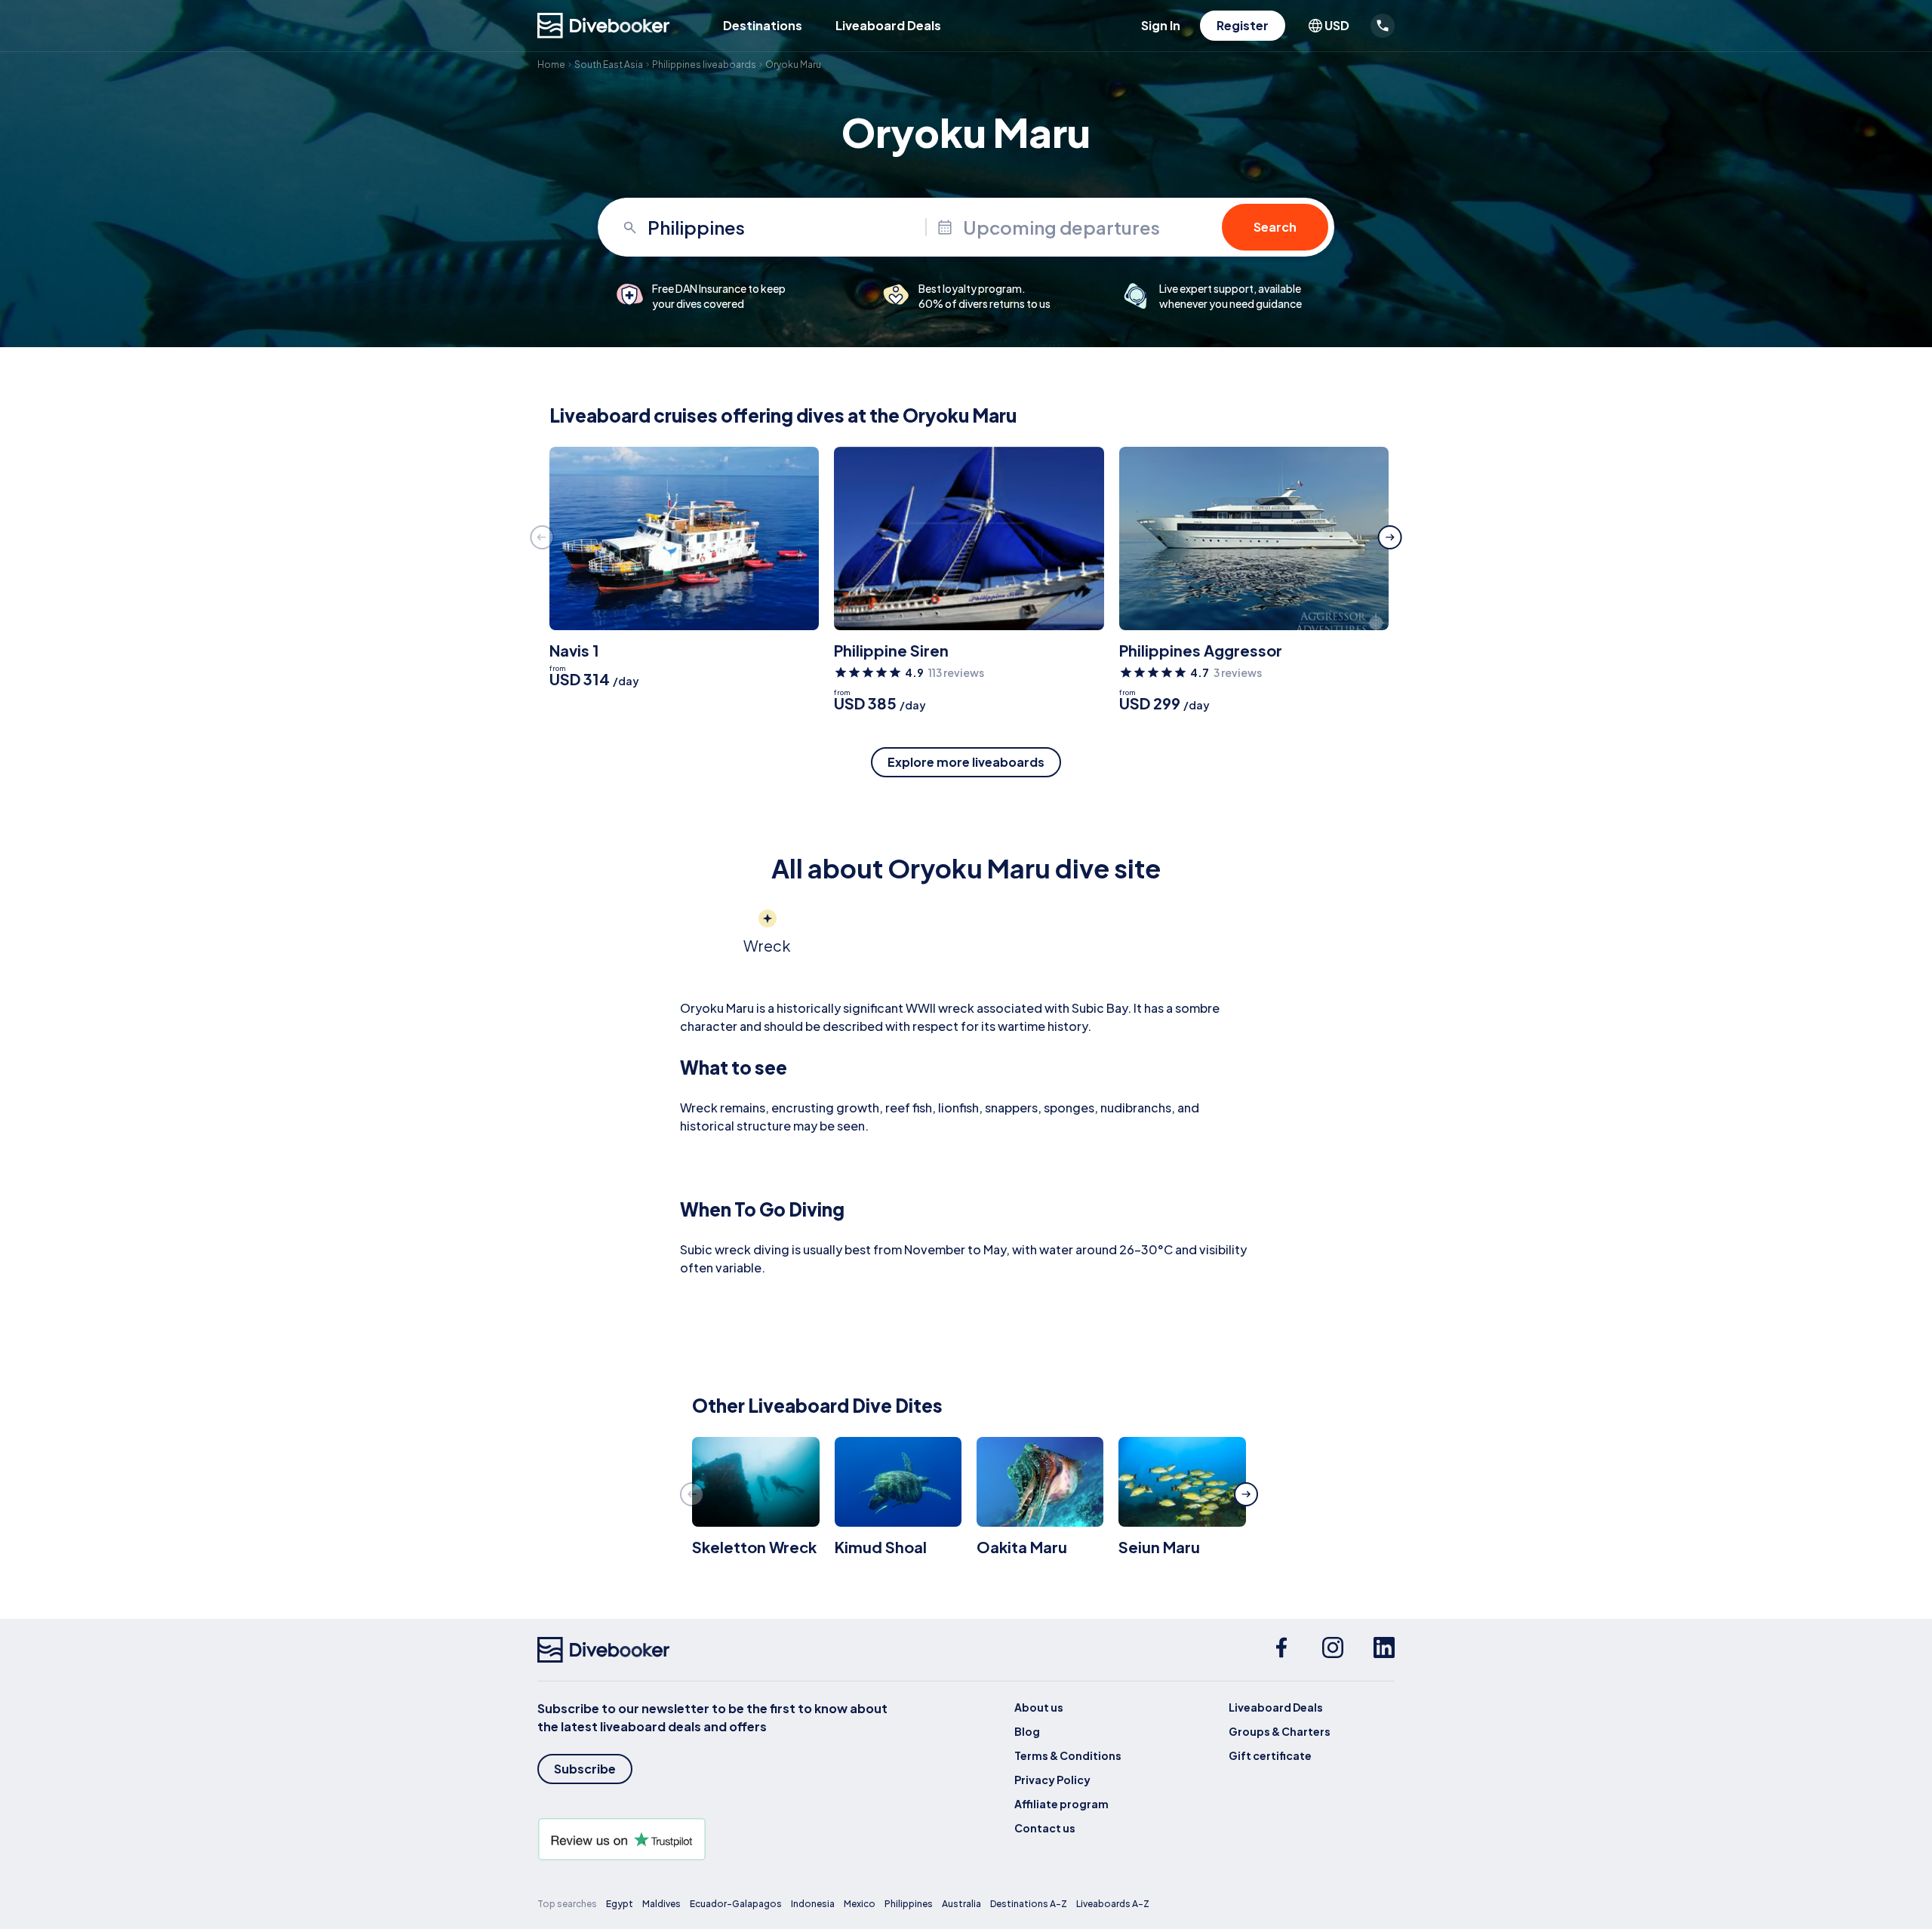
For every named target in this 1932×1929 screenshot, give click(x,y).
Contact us (1045, 1828)
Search (1275, 227)
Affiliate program (1061, 1804)
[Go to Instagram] (1333, 1650)
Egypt (620, 1904)
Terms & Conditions (1068, 1755)
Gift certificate (1270, 1755)
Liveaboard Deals (888, 25)
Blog (1027, 1731)
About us (1039, 1707)
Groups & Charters (1280, 1731)
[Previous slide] (542, 537)
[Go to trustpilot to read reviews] (715, 1839)
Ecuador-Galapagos (736, 1904)
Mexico (860, 1904)
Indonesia (813, 1904)
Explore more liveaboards (966, 762)
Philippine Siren (891, 650)
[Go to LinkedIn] (1384, 1650)
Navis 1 (574, 650)
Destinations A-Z (1029, 1904)
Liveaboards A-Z (1113, 1904)
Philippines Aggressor (1201, 650)
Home (551, 65)
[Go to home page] (604, 26)
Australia (961, 1904)
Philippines (909, 1904)
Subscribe (585, 1769)
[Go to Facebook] (1281, 1650)
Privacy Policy (1052, 1780)
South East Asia (609, 65)
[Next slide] (1390, 537)
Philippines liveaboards (704, 65)
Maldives (661, 1904)
